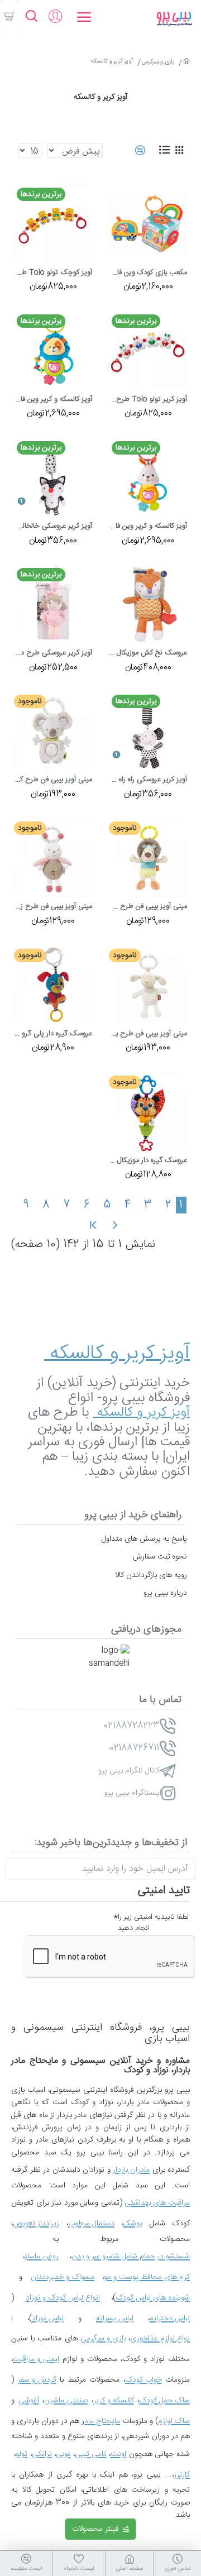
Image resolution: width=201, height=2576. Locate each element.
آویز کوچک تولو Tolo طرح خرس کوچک (53, 273)
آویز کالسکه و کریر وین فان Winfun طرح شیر (53, 400)
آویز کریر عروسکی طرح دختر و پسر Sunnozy (53, 653)
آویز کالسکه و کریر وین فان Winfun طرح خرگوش (148, 527)
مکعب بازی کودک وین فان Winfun (148, 273)
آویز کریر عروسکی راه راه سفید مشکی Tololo (148, 780)
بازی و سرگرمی (158, 62)
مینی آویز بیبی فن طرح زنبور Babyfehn (53, 907)
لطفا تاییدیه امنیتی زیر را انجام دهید (153, 1923)
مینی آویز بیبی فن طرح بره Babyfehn (148, 1034)
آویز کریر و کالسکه (117, 1354)
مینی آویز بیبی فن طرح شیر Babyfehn (148, 907)
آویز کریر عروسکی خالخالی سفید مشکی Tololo (53, 527)
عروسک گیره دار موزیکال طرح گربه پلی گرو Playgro (148, 1161)
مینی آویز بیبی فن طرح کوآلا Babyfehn (53, 780)
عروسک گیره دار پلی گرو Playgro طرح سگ (53, 1034)
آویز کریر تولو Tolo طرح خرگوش (148, 400)
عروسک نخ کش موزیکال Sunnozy (148, 653)
